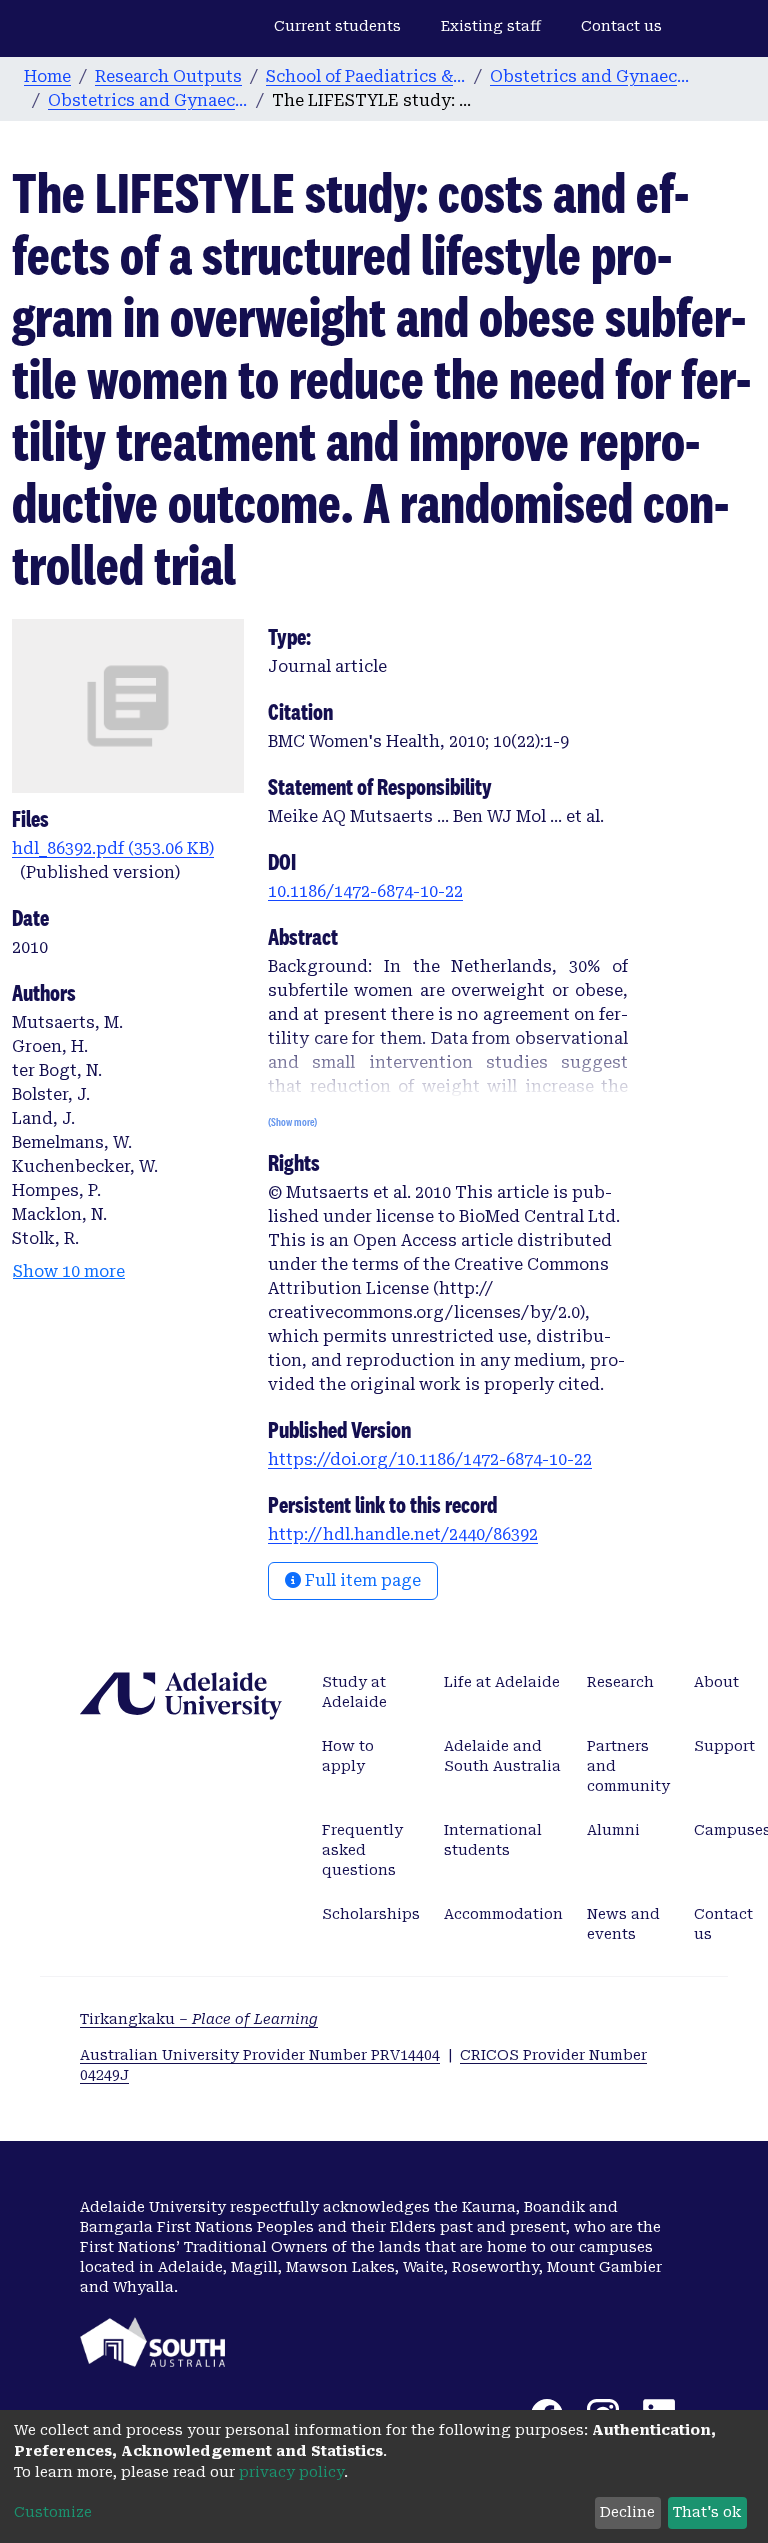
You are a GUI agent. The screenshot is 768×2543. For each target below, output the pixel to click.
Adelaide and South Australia (502, 1756)
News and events (623, 1924)
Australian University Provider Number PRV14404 (260, 2055)
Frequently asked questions (362, 1850)
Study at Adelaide (354, 1692)
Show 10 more (69, 1271)
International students (493, 1840)
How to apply (348, 1756)
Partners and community (628, 1766)
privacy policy (291, 2472)
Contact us (621, 26)
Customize (53, 2512)
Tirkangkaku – (199, 2019)
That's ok (707, 2512)
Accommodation (503, 1914)
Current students (337, 26)
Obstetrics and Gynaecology (590, 76)
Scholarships (371, 1914)
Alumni (613, 1830)
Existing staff (491, 26)
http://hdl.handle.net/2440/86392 (403, 1534)
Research (620, 1682)
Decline (627, 2512)
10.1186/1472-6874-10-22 (365, 891)
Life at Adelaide (502, 1682)
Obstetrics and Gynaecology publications (148, 100)
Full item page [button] (361, 1580)
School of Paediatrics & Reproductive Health (366, 76)
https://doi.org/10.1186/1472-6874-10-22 (430, 1459)
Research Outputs (168, 76)
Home (47, 76)
